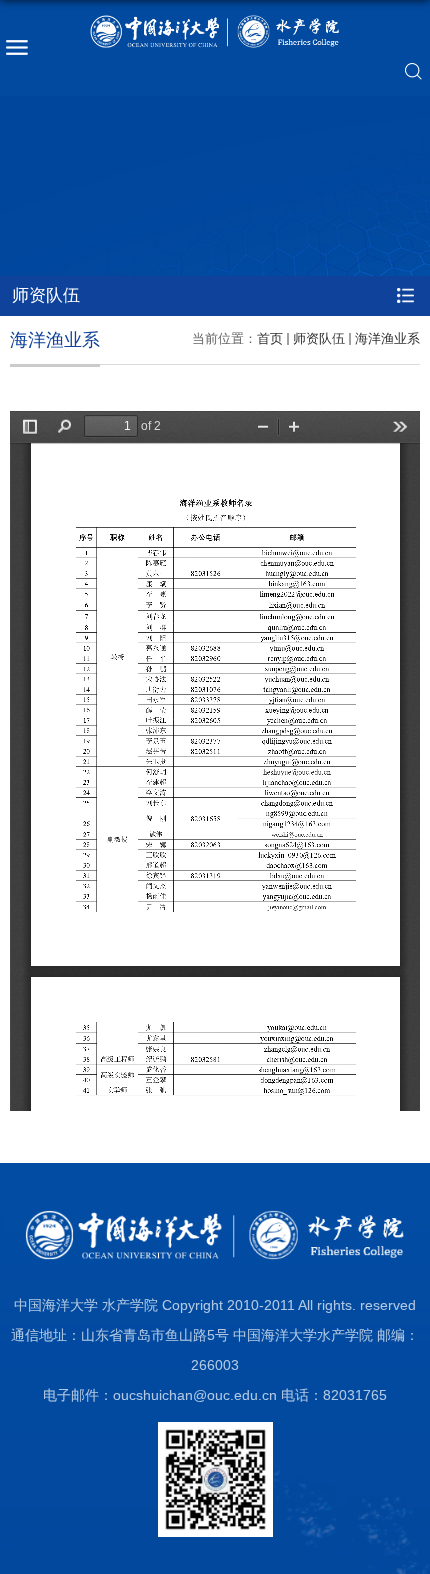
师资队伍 (319, 338)
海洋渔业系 (387, 338)
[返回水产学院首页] (215, 31)
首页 (270, 338)
